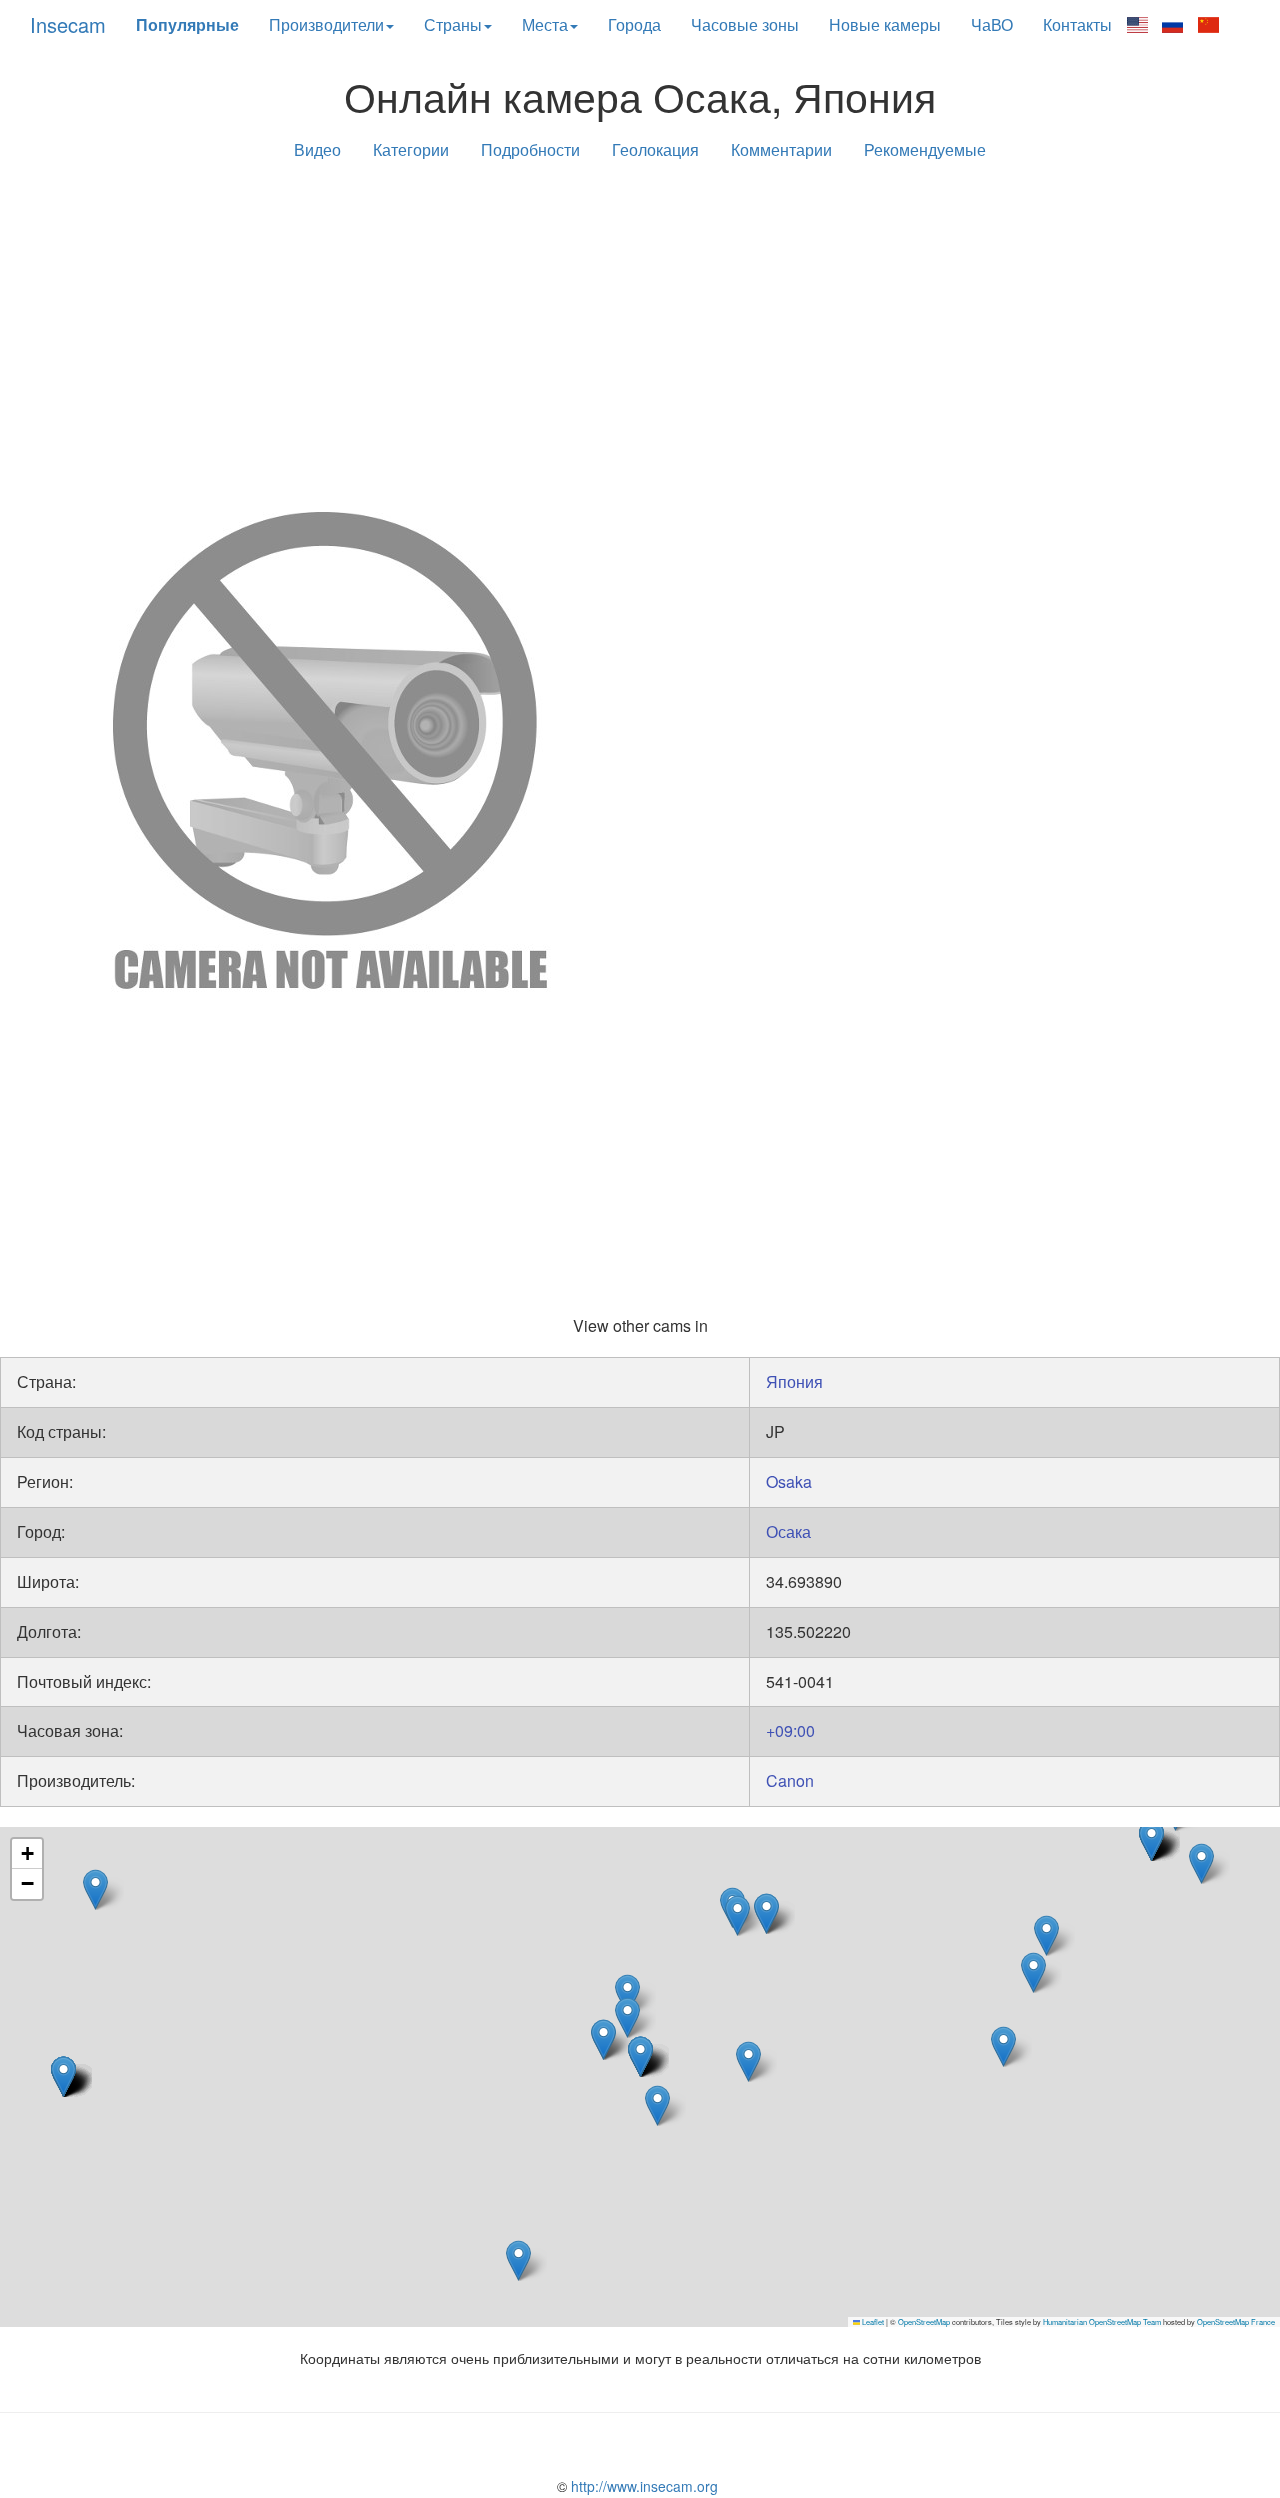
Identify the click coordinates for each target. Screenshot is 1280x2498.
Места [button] (545, 24)
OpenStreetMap (924, 2321)
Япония (794, 1381)
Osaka (789, 1481)
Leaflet (872, 2321)
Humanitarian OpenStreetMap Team (1102, 2321)
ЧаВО (992, 24)
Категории (411, 149)
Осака (788, 1531)
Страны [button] (453, 24)
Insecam (68, 24)
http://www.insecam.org (642, 2486)
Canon (790, 1780)
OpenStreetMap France (1236, 2321)
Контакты (1077, 24)
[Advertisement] (640, 332)
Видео (317, 149)
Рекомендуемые (925, 149)
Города (634, 24)
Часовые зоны (745, 24)
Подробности (530, 149)
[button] (748, 2061)
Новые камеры (885, 24)
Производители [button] (326, 24)
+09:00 (790, 1730)
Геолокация (655, 149)
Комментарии (781, 149)
